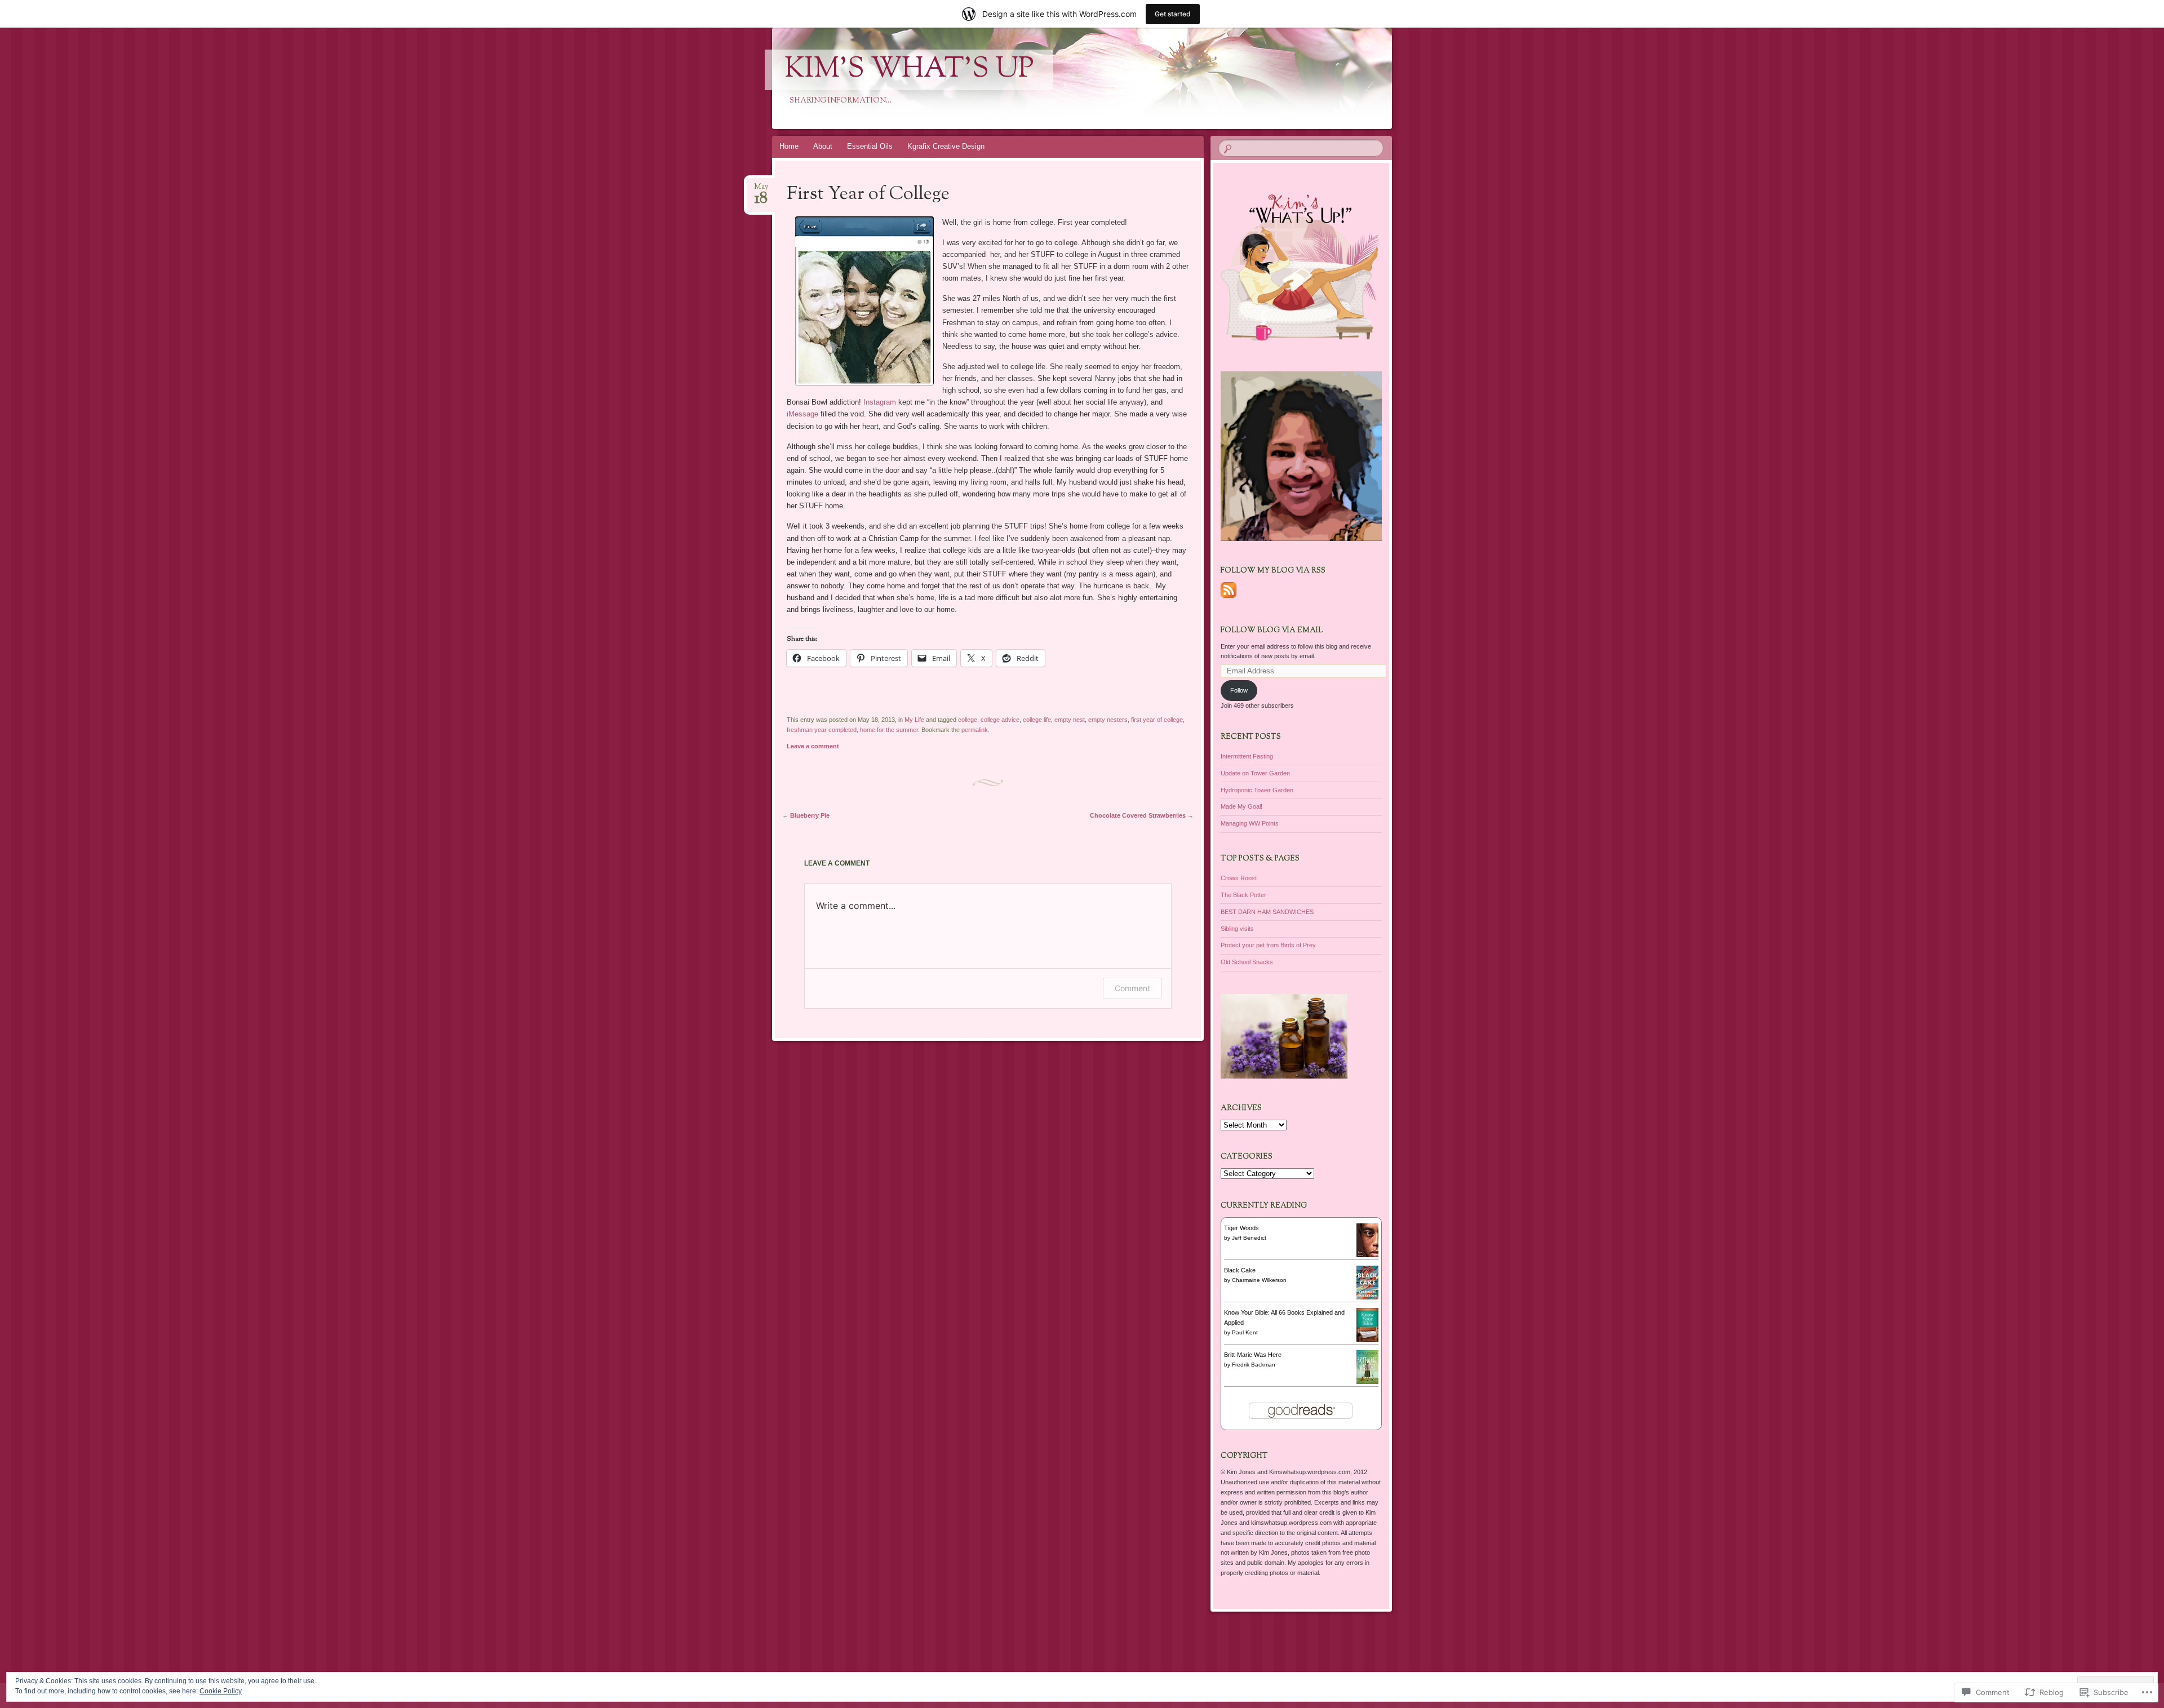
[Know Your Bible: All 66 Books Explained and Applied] (1367, 1342)
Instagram (880, 402)
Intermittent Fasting (1247, 756)
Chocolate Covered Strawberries (1142, 815)
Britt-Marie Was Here (1253, 1355)
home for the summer (889, 730)
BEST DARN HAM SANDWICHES (1267, 912)
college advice (1000, 720)
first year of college (1157, 720)
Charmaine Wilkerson (1259, 1280)
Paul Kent (1245, 1332)
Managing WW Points (1250, 823)
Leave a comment (813, 746)
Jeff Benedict (1249, 1238)
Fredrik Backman (1254, 1365)
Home (789, 146)
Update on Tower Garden (1255, 773)
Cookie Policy (221, 1691)
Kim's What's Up (909, 70)
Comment (1132, 988)
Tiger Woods (1241, 1228)
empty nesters (1108, 720)
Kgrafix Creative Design (946, 146)
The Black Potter (1243, 895)
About (823, 146)
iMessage (802, 414)
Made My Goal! (1241, 806)
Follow (1239, 690)
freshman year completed (822, 730)
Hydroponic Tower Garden (1257, 790)
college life (1037, 720)
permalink (975, 730)
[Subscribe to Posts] (1229, 598)
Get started (1173, 14)
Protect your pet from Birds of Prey (1268, 945)
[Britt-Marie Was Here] (1367, 1382)
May (761, 190)
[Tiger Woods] (1367, 1255)
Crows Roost (1239, 878)
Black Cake (1240, 1270)
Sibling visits (1237, 929)
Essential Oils (870, 146)
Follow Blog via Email (1272, 631)
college (968, 720)
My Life (914, 720)
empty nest (1070, 720)
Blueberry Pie (806, 815)
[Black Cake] (1367, 1297)
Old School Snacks (1247, 962)
